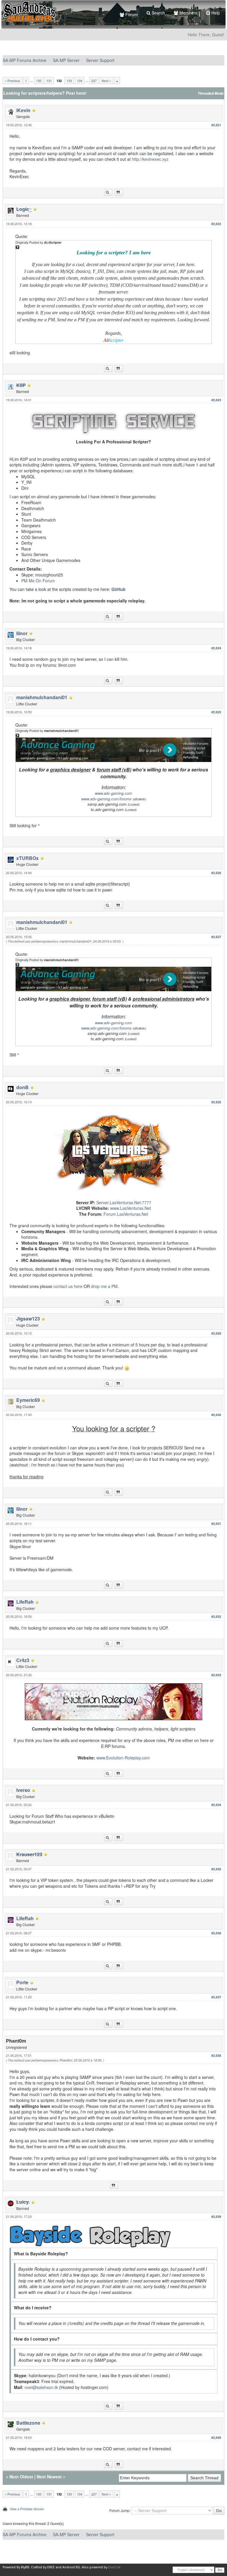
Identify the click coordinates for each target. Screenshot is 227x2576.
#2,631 (216, 1524)
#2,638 (216, 2055)
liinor (22, 633)
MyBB (25, 2567)
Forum (131, 14)
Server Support (100, 60)
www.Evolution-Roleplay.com (123, 1758)
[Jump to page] (117, 81)
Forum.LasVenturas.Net (126, 1214)
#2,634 (216, 1805)
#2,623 (216, 400)
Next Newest (49, 2477)
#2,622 (216, 224)
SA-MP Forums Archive (25, 60)
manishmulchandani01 (42, 697)
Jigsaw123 (28, 1319)
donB (22, 1087)
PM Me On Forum (38, 581)
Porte (22, 1982)
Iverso (23, 1790)
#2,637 (216, 1997)
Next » (106, 81)
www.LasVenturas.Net (131, 1208)
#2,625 (216, 712)
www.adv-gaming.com (113, 793)
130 (39, 81)
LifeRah (25, 1602)
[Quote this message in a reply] (119, 192)
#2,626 (216, 873)
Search (158, 13)
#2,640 (216, 2437)
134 (80, 81)
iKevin (23, 110)
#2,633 (216, 1675)
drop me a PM (104, 1286)
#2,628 (216, 1102)
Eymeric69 (28, 1400)
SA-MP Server (66, 60)
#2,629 (216, 1333)
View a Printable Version (27, 2509)
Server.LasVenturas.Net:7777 (124, 1202)
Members (188, 13)
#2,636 (216, 1933)
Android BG (71, 2567)
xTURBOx (27, 858)
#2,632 (216, 1616)
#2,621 (216, 125)
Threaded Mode (211, 93)
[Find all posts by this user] (108, 192)
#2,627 (216, 937)
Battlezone (28, 2423)
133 (69, 81)
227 (94, 81)
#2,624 (216, 648)
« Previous (12, 81)
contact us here (68, 1286)
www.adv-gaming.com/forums (106, 799)
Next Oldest (21, 2477)
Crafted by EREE (43, 2567)
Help (215, 13)
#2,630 (216, 1415)
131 (49, 81)
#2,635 (216, 1869)
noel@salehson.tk (41, 2387)
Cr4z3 (23, 1660)
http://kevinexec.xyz (150, 159)
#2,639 (216, 2217)
